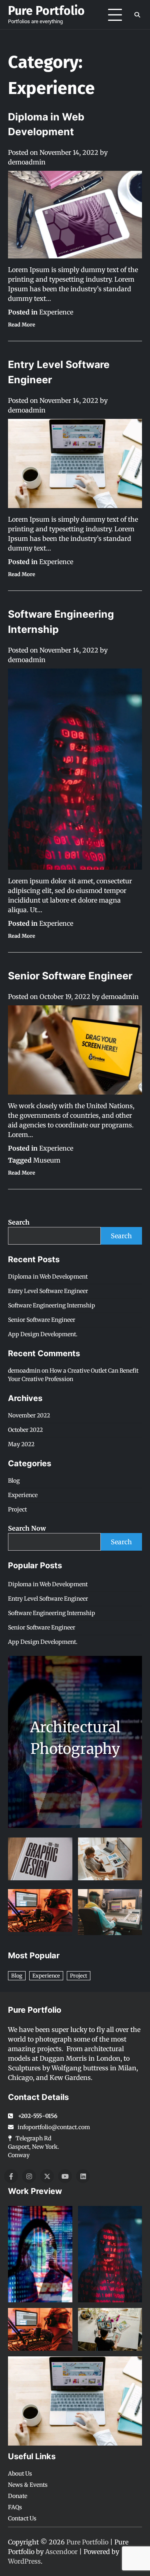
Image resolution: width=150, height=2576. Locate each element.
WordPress (24, 2561)
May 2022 (21, 1444)
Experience (56, 312)
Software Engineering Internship (52, 1305)
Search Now (27, 1528)
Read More (22, 325)
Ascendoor (61, 2552)
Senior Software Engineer (70, 976)
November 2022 (29, 1415)
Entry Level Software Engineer (48, 1291)
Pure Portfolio (46, 11)
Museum (47, 1160)
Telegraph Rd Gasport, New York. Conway (34, 2147)
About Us (20, 2474)
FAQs (15, 2507)
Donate (18, 2496)
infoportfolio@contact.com (54, 2127)
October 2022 (25, 1430)
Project (17, 1509)
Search (19, 1222)
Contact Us (22, 2518)
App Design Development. (43, 1334)
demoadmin (27, 162)
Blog (14, 1481)
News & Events (28, 2485)
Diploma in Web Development (48, 1277)
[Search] (137, 15)
